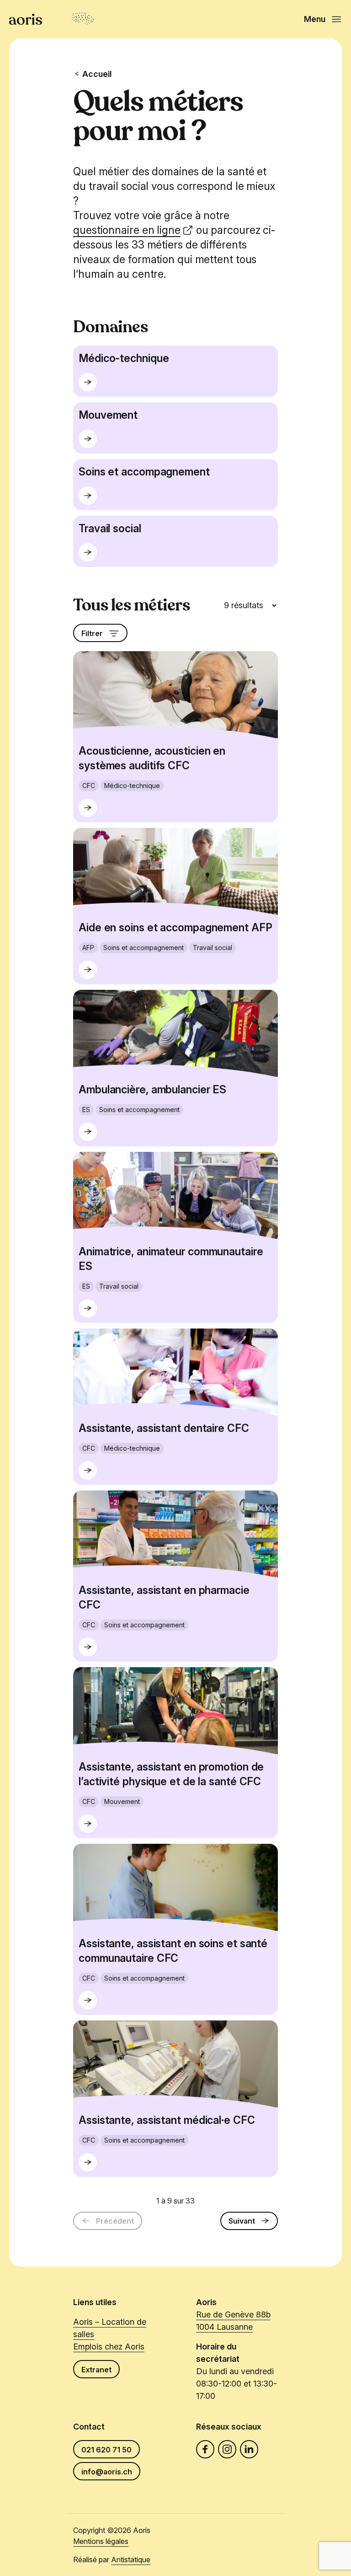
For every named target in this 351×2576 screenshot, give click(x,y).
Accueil (97, 74)
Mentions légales (101, 2541)
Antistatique (131, 2560)
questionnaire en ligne (127, 230)
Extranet (96, 2370)
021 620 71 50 (106, 2450)
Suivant (242, 2221)
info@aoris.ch (107, 2472)
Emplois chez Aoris (109, 2346)
